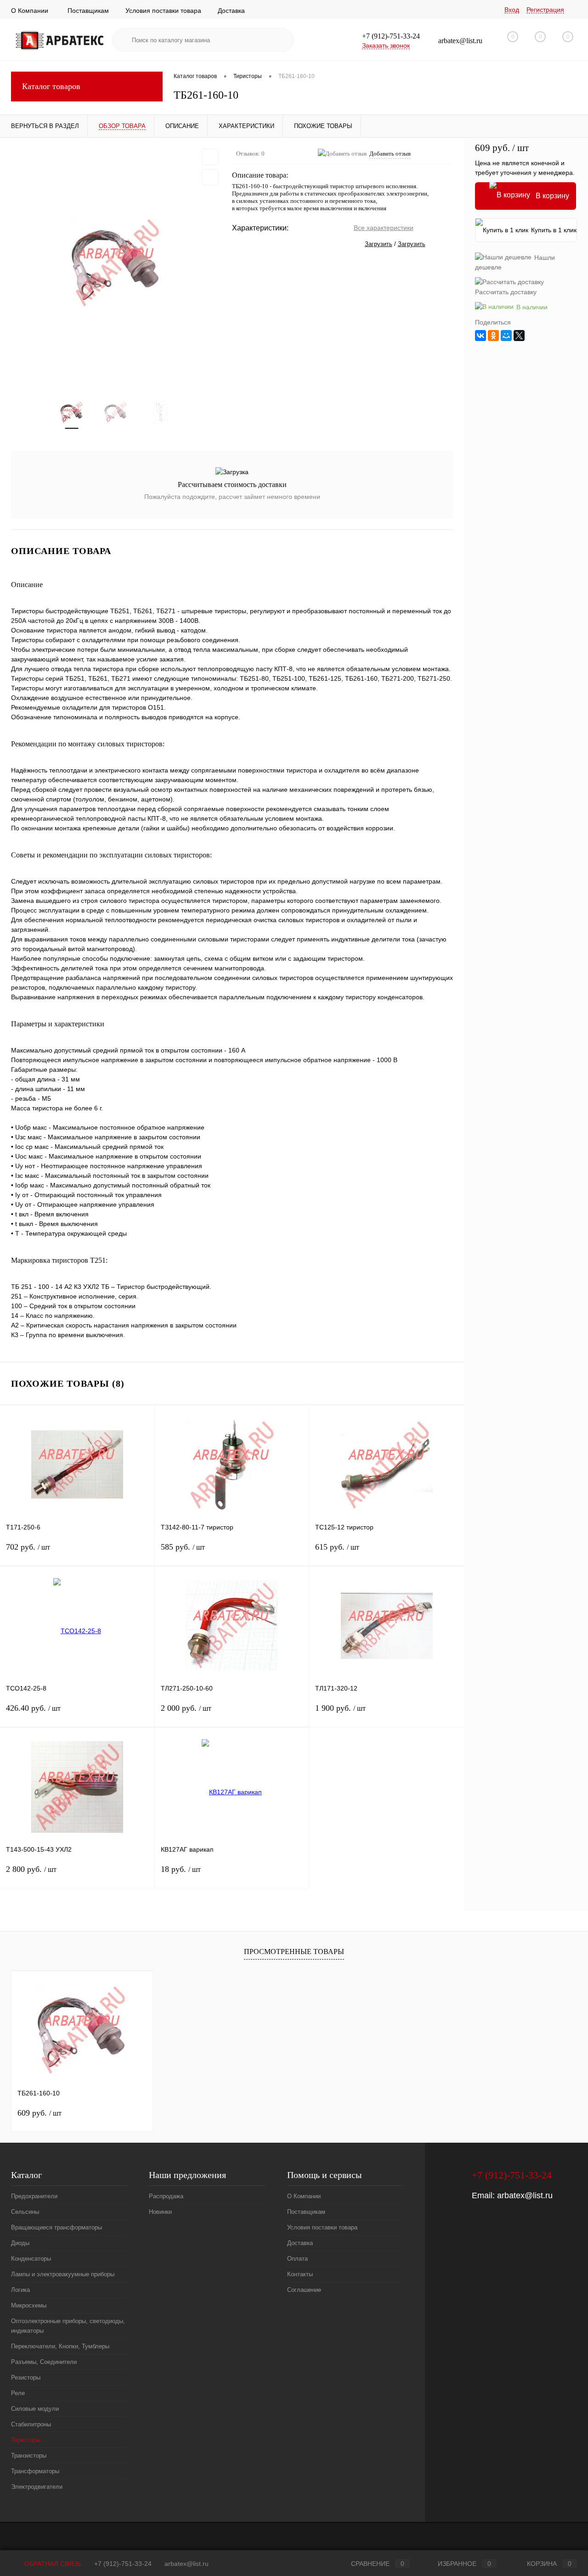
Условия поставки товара (163, 11)
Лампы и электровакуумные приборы (63, 2274)
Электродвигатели (37, 2487)
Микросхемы (29, 2305)
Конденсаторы (31, 2259)
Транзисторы (29, 2456)
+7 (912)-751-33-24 (123, 2564)
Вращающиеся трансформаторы (57, 2227)
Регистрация (545, 10)
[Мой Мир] (506, 336)
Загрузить (379, 244)
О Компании (30, 11)
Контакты (300, 2274)
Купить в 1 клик (554, 230)
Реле (18, 2393)
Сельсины (25, 2212)
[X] (519, 336)
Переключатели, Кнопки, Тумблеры (60, 2346)
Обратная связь (52, 2564)
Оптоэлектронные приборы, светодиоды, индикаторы (68, 2326)
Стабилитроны (31, 2424)
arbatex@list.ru (525, 2195)
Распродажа (166, 2196)
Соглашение (304, 2290)
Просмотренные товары (294, 1952)
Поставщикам (88, 11)
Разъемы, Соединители (44, 2362)
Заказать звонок (386, 45)
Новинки (160, 2212)
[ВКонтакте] (481, 336)
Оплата (297, 2259)
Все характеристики (384, 228)
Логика (20, 2290)
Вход (512, 10)
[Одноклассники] (493, 336)
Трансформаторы (35, 2471)
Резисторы (26, 2377)
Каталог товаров (51, 86)
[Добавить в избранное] (210, 157)
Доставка (231, 11)
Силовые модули (35, 2409)
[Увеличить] (116, 263)
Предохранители (34, 2196)
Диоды (20, 2243)
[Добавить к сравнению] (210, 177)
